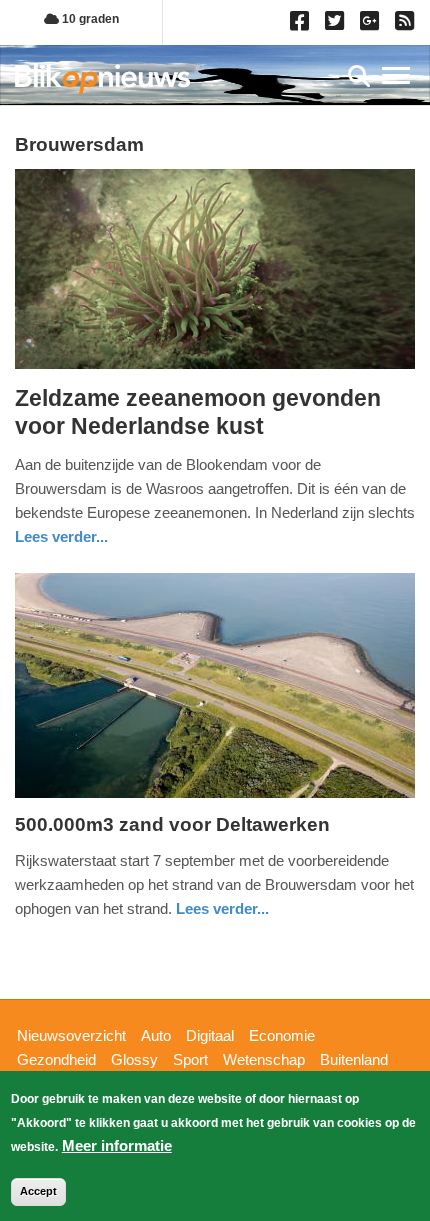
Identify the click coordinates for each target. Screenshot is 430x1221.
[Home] (102, 78)
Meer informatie (117, 1145)
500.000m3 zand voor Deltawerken (172, 824)
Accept (38, 1191)
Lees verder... (61, 536)
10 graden (89, 19)
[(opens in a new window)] (302, 25)
